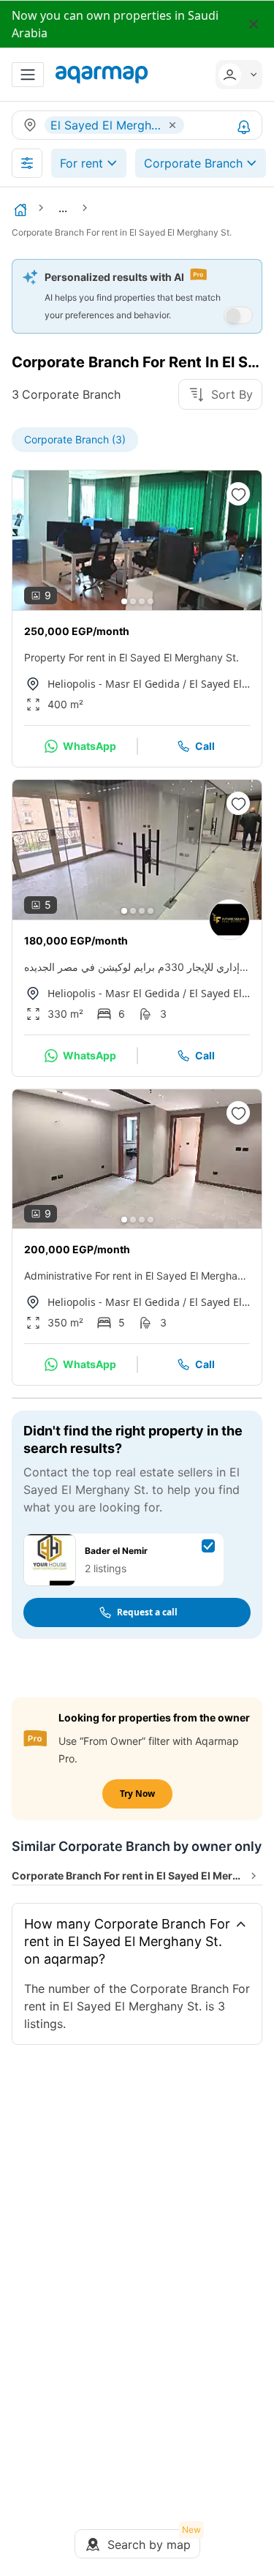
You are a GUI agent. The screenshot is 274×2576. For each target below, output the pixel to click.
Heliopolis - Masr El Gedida (114, 684)
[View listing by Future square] (229, 920)
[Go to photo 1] (124, 601)
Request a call (147, 1612)
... (63, 208)
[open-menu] (28, 75)
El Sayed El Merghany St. (220, 684)
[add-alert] (244, 127)
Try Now (137, 1794)
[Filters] (27, 163)
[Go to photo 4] (151, 601)
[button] (235, 75)
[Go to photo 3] (142, 601)
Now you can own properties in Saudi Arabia (115, 24)
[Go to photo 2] (133, 601)
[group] (137, 540)
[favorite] (238, 494)
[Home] (20, 210)
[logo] (102, 75)
